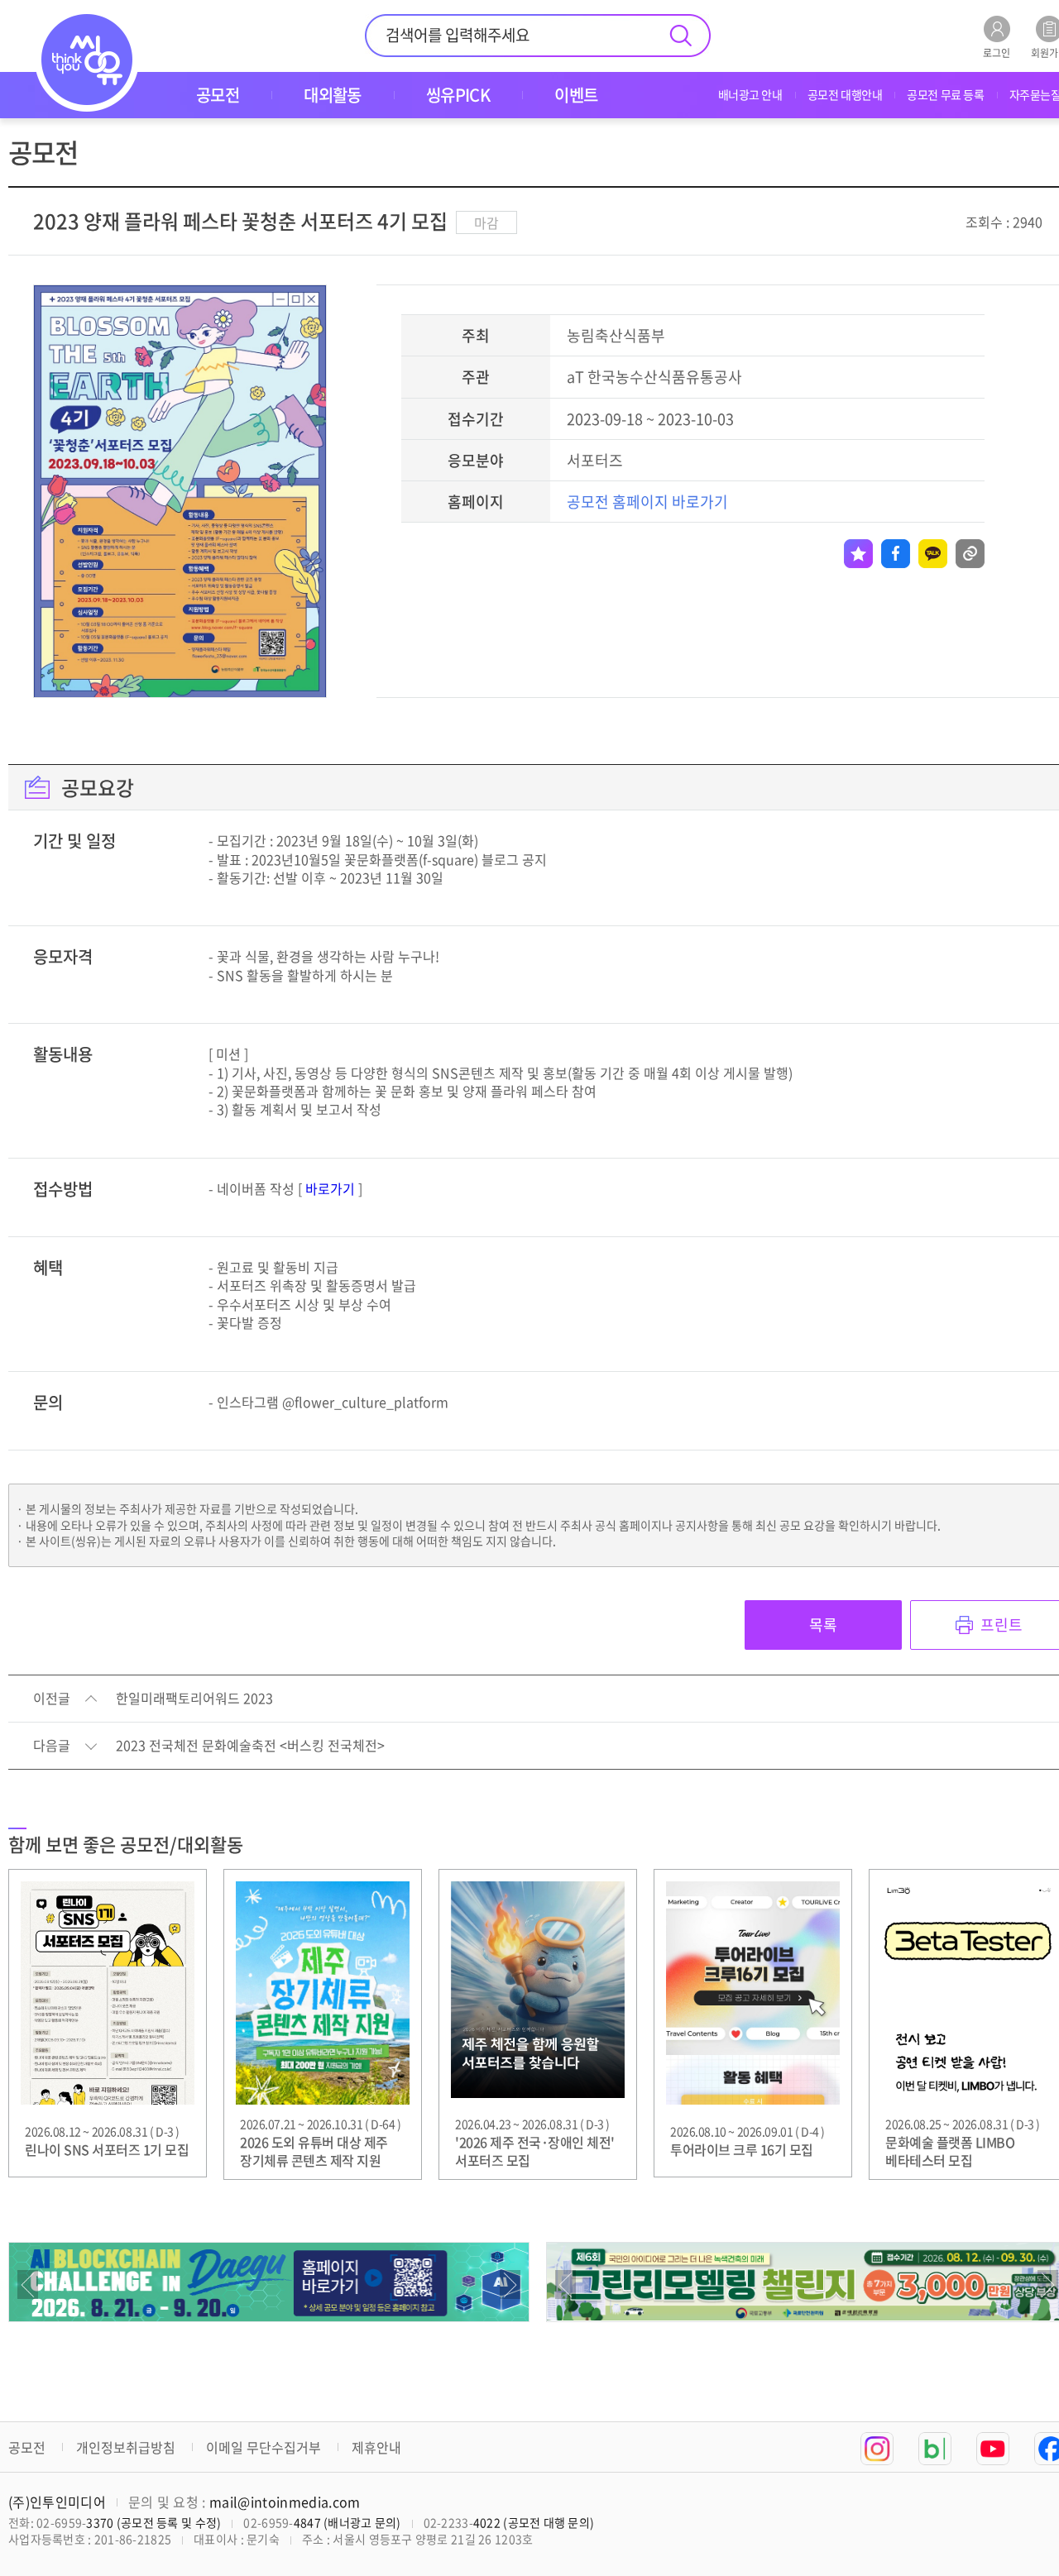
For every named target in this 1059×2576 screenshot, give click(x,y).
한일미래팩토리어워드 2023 (194, 1699)
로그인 (997, 52)
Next (510, 2284)
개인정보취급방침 (126, 2447)
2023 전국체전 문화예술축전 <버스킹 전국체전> (250, 1746)
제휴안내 (376, 2447)
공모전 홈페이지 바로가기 (647, 502)
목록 (823, 1625)
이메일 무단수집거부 (264, 2447)
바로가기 (330, 1188)
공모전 (27, 2447)
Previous (28, 2284)
